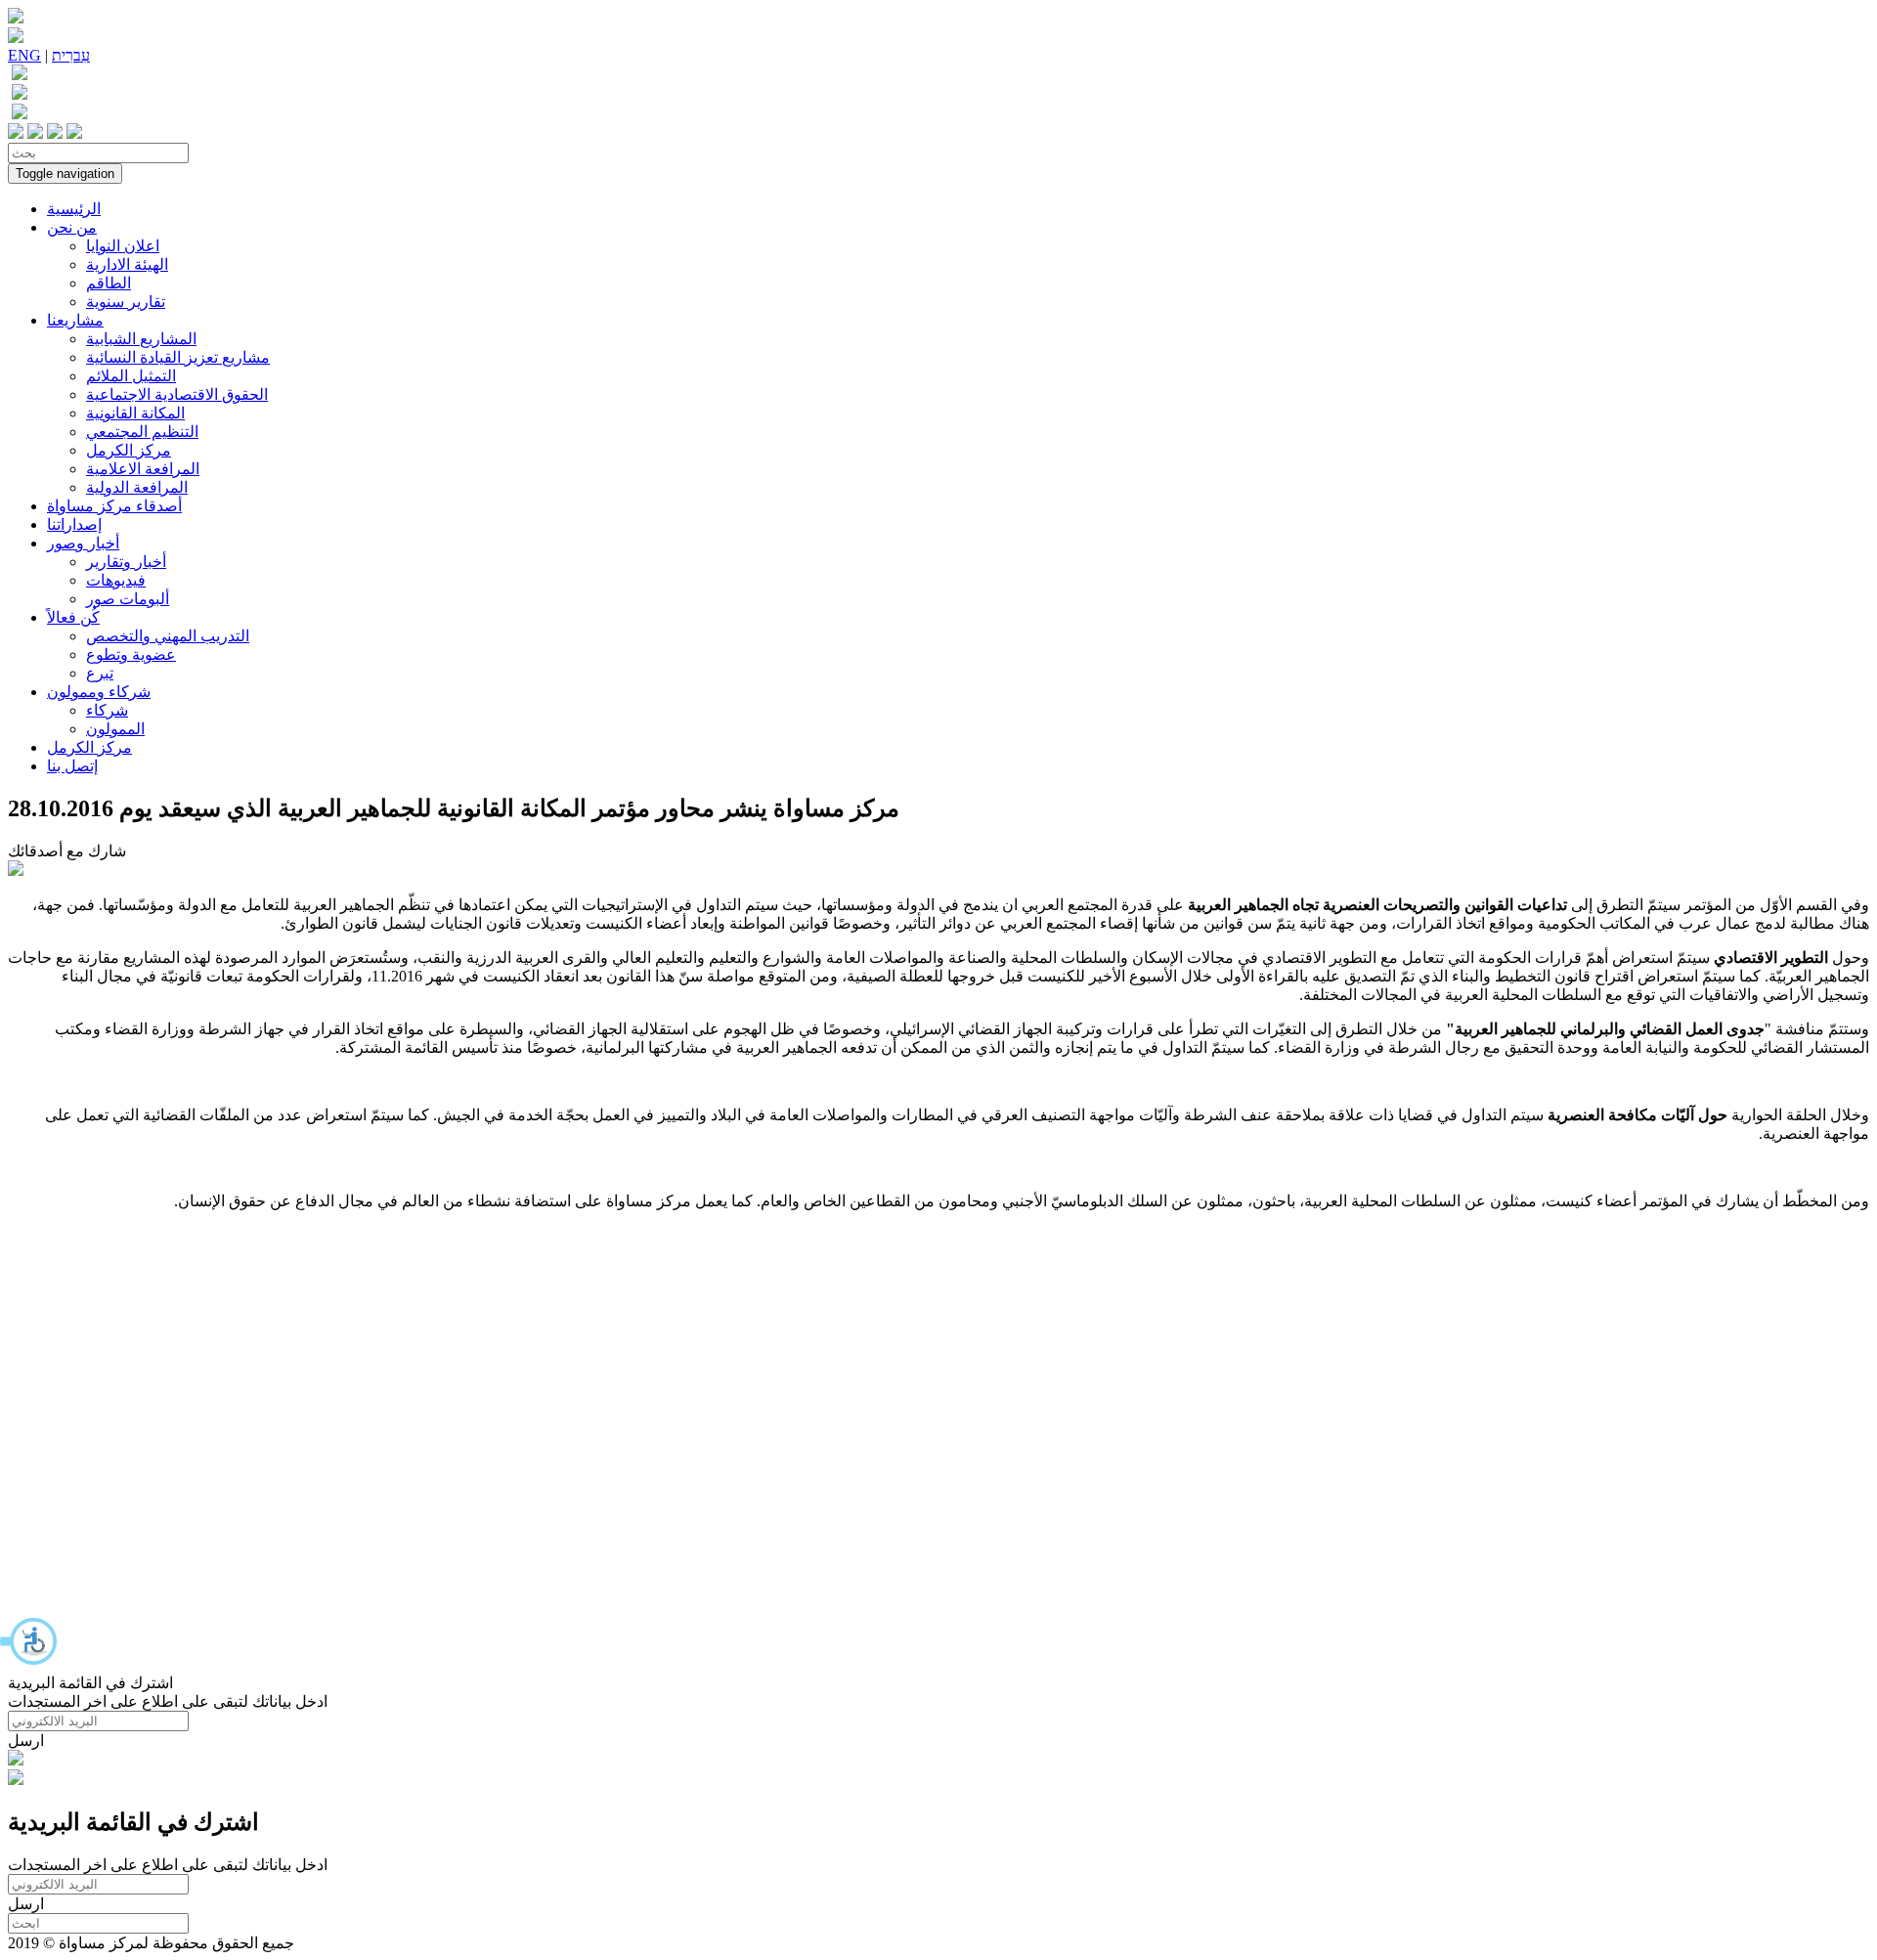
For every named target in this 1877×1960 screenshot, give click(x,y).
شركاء (107, 710)
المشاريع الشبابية (141, 339)
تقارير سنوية (126, 302)
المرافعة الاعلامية (143, 469)
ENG (24, 55)
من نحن (72, 227)
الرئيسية (74, 209)
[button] (29, 1641)
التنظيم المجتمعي (142, 432)
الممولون (115, 729)
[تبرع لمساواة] (16, 1760)
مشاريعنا (75, 320)
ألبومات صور (128, 599)
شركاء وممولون (99, 692)
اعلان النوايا (123, 246)
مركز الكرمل (129, 450)
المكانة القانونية (135, 413)
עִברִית (71, 55)
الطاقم (109, 283)
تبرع (100, 673)
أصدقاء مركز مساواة (114, 506)
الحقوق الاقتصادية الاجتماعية (177, 394)
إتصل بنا (72, 766)
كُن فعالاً (73, 617)
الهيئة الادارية (127, 264)
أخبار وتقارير (126, 562)
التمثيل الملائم (131, 376)
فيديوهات (116, 580)
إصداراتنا (74, 524)
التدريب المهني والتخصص (168, 636)
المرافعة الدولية (137, 487)
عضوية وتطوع (131, 654)
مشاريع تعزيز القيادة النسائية (178, 357)
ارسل (26, 1741)
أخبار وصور (83, 543)
